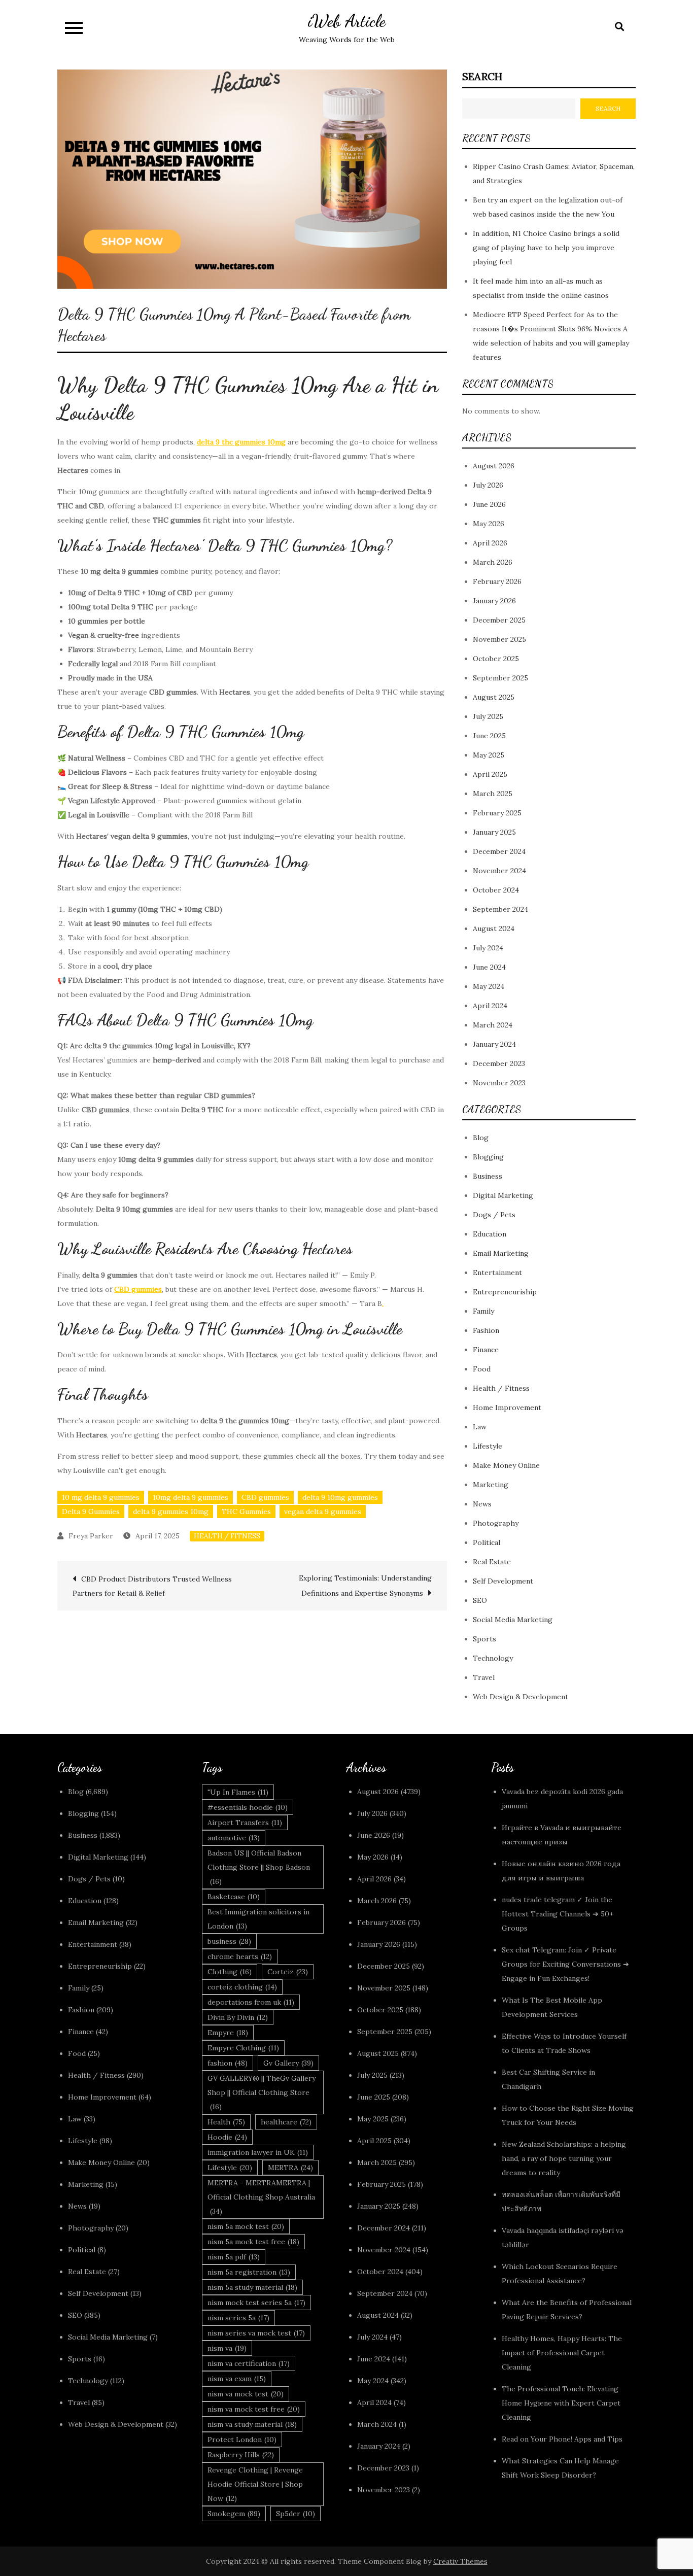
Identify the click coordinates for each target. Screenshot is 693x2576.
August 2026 (494, 466)
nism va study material (252, 2424)
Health (226, 2122)
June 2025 (489, 736)
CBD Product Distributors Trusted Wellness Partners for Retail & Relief (152, 1586)
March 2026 (493, 562)
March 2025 (493, 794)
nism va (227, 2348)
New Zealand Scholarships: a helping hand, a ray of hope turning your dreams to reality (564, 2158)
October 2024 (496, 890)
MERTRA (290, 2168)
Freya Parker (91, 1536)
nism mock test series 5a (256, 2303)
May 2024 (489, 986)
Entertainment (497, 1273)
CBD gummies (265, 1497)
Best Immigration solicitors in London (258, 1919)
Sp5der (296, 2514)
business (229, 1941)
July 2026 (488, 485)
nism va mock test (246, 2394)
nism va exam (237, 2379)
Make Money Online (506, 1465)
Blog (481, 1138)
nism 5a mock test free (253, 2242)
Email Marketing (501, 1253)
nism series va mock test (256, 2333)
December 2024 (499, 851)
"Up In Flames (238, 1792)
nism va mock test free (254, 2409)
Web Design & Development (521, 1697)
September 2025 (500, 678)
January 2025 (494, 832)
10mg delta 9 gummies (190, 1497)
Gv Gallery (288, 2063)
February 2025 (497, 813)
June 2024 (489, 967)
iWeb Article (347, 21)
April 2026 (490, 543)
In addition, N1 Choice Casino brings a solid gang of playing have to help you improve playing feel (546, 248)
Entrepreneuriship (505, 1292)
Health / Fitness (227, 1536)
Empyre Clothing (243, 2048)
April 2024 (490, 1006)
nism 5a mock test (246, 2226)
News (482, 1504)
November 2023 (499, 1083)
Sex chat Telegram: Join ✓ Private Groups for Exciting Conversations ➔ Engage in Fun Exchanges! (565, 1964)
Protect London (242, 2440)
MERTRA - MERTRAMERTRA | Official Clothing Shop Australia (261, 2197)
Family (483, 1311)
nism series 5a (238, 2318)
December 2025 (499, 620)
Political (487, 1542)
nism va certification (249, 2363)
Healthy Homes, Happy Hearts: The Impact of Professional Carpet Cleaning (562, 2353)
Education (490, 1234)
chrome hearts (240, 1956)
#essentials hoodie (248, 1807)
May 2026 (489, 524)
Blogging (488, 1157)
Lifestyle (488, 1446)
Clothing (230, 1972)
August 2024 (494, 929)
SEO (480, 1600)
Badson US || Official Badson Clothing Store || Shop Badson (259, 1867)
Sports (484, 1639)
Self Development (503, 1581)
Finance (486, 1350)
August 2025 (494, 697)
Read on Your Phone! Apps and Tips (563, 2439)
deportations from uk (251, 2002)
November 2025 (499, 639)
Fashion (486, 1330)
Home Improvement (507, 1407)
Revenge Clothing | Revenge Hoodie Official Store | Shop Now (255, 2484)
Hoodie (227, 2137)
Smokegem (234, 2514)
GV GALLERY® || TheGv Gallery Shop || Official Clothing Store (262, 2092)
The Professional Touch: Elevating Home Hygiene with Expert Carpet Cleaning (561, 2403)
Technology (493, 1658)
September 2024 (500, 909)
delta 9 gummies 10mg (171, 1512)
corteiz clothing (242, 1987)
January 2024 (494, 1044)
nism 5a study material (252, 2287)
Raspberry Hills (241, 2455)
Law (480, 1427)
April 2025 (490, 774)
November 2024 (499, 871)
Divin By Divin (238, 2017)
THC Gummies (246, 1512)
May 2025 (489, 755)
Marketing (491, 1485)
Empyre (228, 2033)
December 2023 (499, 1063)
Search (482, 76)
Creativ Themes (460, 2561)
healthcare (286, 2122)
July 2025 (488, 716)
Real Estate (492, 1562)
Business (488, 1176)
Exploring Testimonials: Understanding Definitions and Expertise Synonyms (365, 1586)
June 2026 (489, 504)
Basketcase (234, 1897)
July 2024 (488, 948)
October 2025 (496, 659)
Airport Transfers (245, 1823)
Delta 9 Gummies (91, 1512)
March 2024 (493, 1025)
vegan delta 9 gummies (323, 1512)
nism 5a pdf (234, 2257)
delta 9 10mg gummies (340, 1497)
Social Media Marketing (513, 1620)
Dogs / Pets (494, 1215)
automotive (234, 1838)
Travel (484, 1677)
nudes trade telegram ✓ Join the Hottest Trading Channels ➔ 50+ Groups (558, 1914)
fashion (228, 2063)
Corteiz (288, 1972)
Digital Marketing (503, 1195)
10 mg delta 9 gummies (101, 1497)
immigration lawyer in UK (258, 2152)
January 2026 (494, 601)
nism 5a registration (249, 2272)
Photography (496, 1523)
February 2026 (497, 581)
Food (482, 1369)
